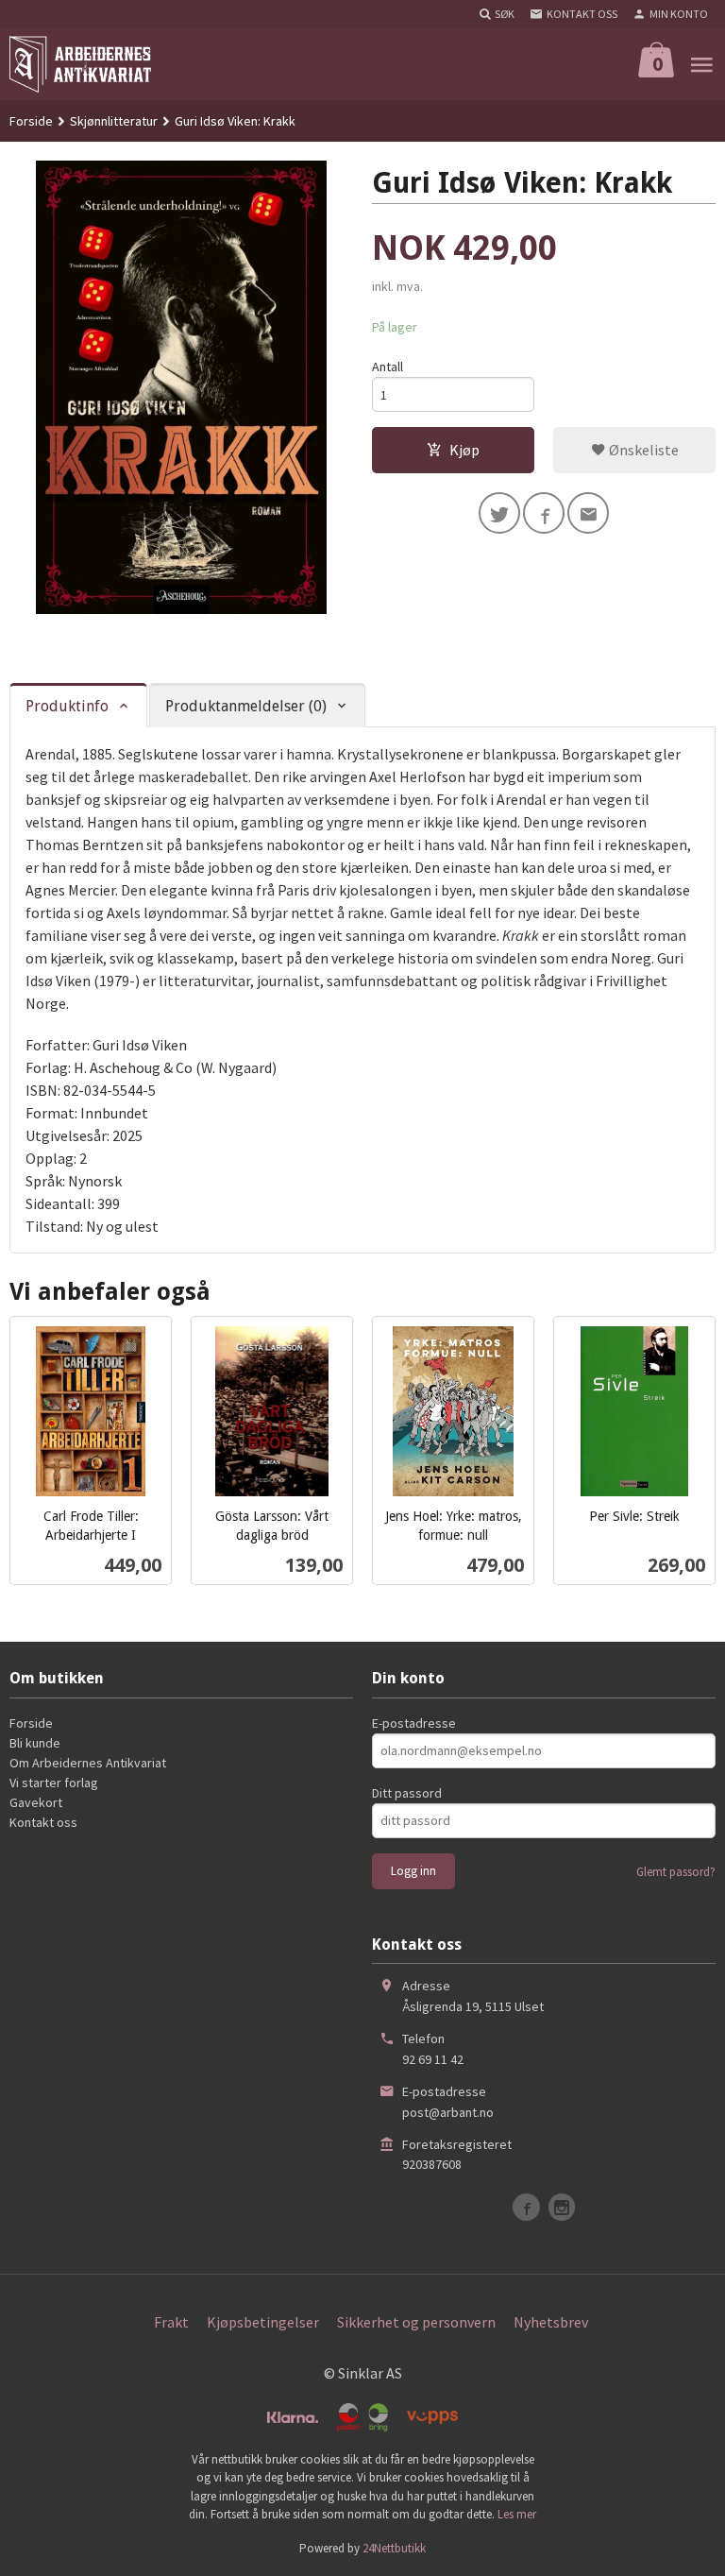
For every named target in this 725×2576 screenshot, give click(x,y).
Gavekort (36, 1802)
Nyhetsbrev (551, 2322)
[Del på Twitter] (499, 513)
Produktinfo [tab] (67, 706)
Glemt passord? (676, 1872)
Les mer (517, 2514)
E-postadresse (414, 1723)
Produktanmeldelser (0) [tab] (246, 706)
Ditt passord (407, 1793)
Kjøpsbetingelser (263, 2322)
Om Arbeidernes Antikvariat (88, 1763)
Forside (31, 121)
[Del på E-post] (588, 513)
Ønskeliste (642, 450)
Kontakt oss (43, 1822)
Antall (388, 367)
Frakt (171, 2322)
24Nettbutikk (394, 2548)
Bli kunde (35, 1743)
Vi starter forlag (54, 1783)
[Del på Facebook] (544, 513)
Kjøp (464, 450)
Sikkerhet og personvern (416, 2322)
